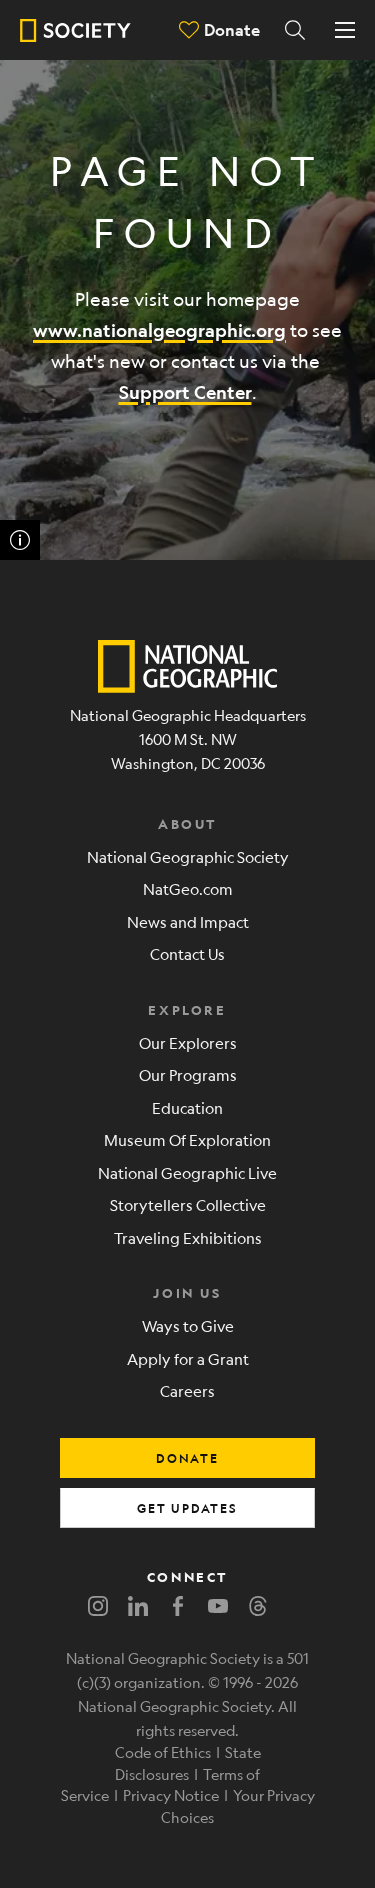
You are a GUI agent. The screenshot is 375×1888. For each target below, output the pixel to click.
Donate (232, 29)
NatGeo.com (188, 888)
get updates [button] (187, 1508)
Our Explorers (188, 1042)
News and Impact (188, 921)
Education (187, 1107)
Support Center (185, 392)
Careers (187, 1390)
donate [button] (187, 1458)
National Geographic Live (187, 1172)
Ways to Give (188, 1325)
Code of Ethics (163, 1752)
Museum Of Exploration (187, 1139)
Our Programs (188, 1074)
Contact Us (187, 953)
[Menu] (345, 30)
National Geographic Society (188, 856)
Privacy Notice (171, 1795)
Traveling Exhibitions (188, 1237)
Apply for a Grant (188, 1358)
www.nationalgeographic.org (159, 330)
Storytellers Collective (188, 1204)
